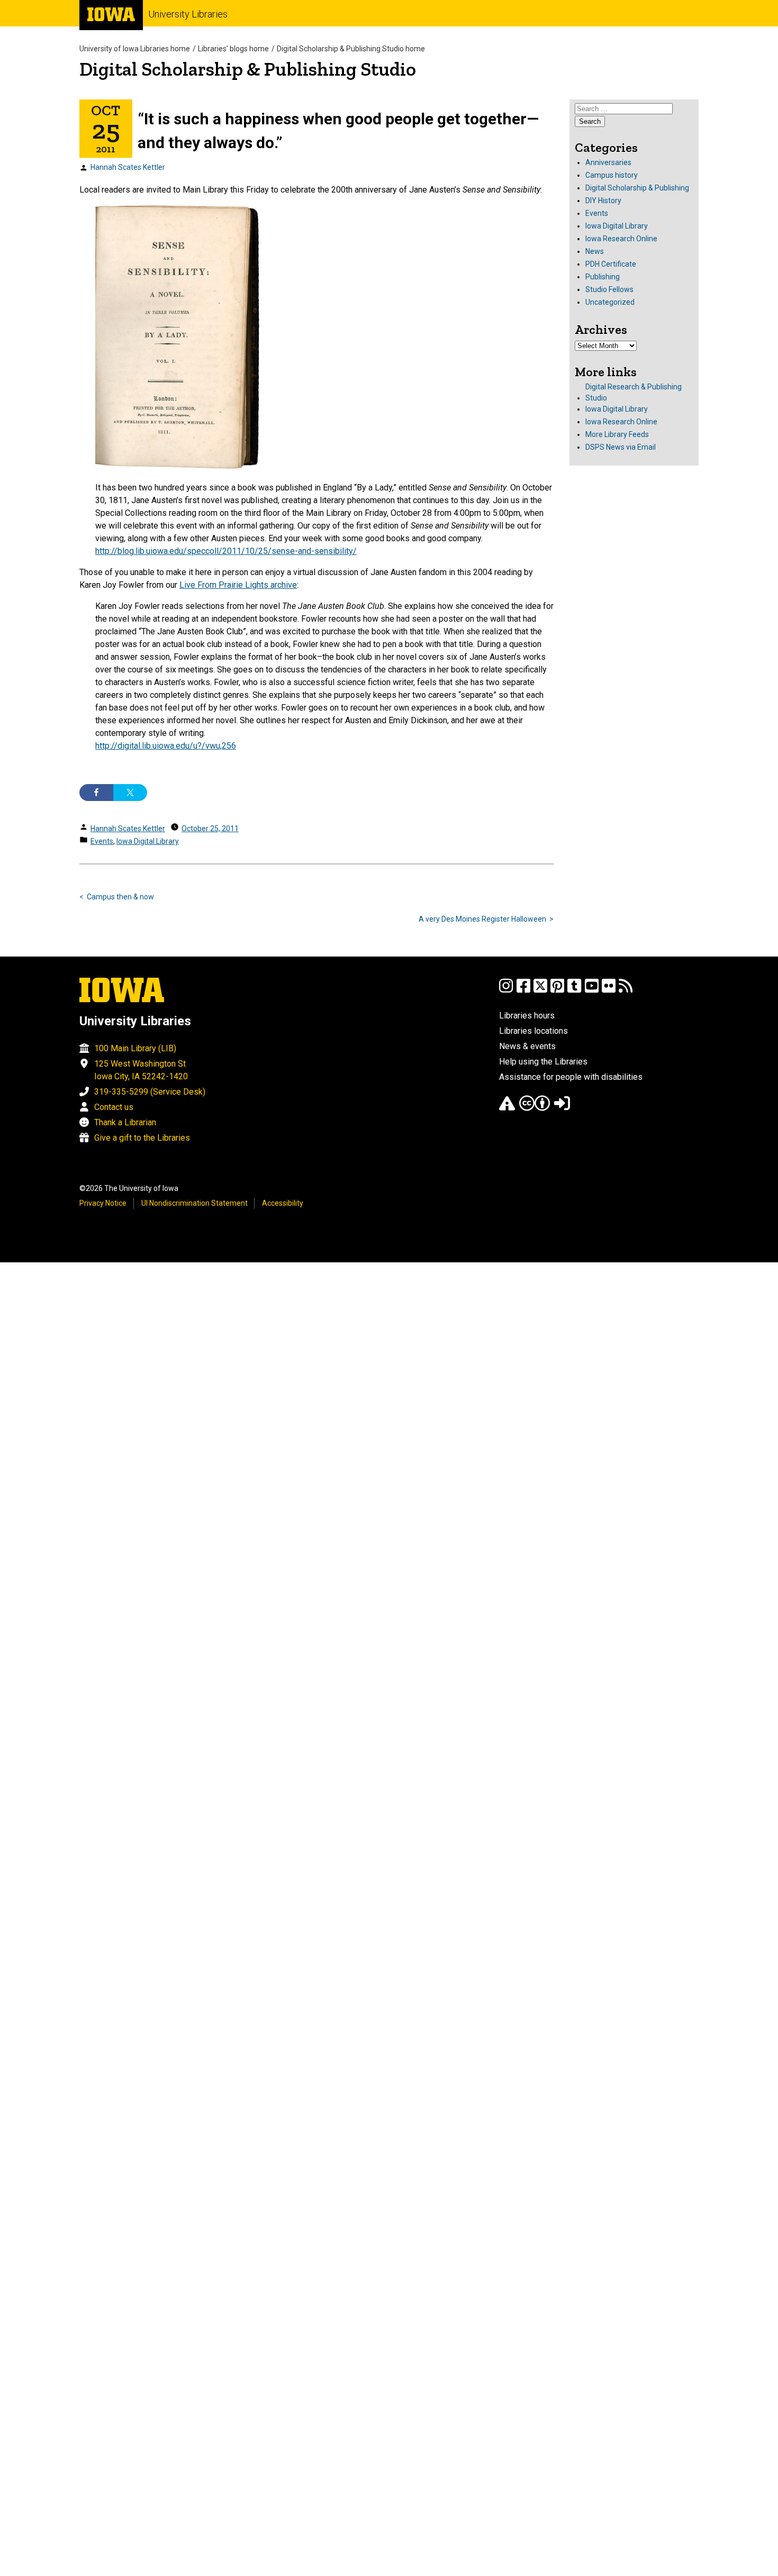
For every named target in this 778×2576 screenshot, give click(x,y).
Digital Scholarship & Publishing (637, 188)
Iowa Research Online (621, 239)
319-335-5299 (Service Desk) (150, 1092)
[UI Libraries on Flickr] (609, 991)
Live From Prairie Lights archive (238, 585)
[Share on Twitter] (130, 793)
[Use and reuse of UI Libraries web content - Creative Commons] (535, 1108)
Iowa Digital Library (148, 841)
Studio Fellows (609, 289)
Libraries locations (533, 1031)
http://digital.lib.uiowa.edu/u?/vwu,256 (166, 746)
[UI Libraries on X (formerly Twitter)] (540, 991)
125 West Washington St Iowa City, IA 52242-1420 (141, 1070)
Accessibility (283, 1203)
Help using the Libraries (543, 1062)
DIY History (603, 201)
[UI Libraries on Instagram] (506, 991)
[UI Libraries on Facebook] (523, 991)
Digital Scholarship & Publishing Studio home (351, 49)
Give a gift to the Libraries (142, 1138)
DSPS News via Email (621, 447)
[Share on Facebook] (96, 793)
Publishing (603, 277)
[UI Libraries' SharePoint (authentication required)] (562, 1108)
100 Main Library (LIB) (135, 1048)
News (595, 251)
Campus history (612, 175)
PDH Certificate (611, 264)
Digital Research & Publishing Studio (634, 392)
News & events (527, 1046)
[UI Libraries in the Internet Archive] (507, 1108)
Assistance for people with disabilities (571, 1077)
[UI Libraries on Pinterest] (557, 991)
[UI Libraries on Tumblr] (574, 991)
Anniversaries (608, 162)
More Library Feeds (617, 434)
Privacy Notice (103, 1203)
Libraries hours (527, 1016)
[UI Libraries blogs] (626, 991)
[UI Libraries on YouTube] (592, 991)
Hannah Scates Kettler (128, 167)
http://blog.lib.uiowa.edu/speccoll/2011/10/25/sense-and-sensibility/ (226, 551)
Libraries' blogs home (233, 49)
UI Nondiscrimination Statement (195, 1203)
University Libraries (188, 14)
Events (102, 841)
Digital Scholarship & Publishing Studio (248, 69)
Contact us (114, 1107)
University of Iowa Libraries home (135, 49)
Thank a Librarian (125, 1122)
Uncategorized (610, 302)
